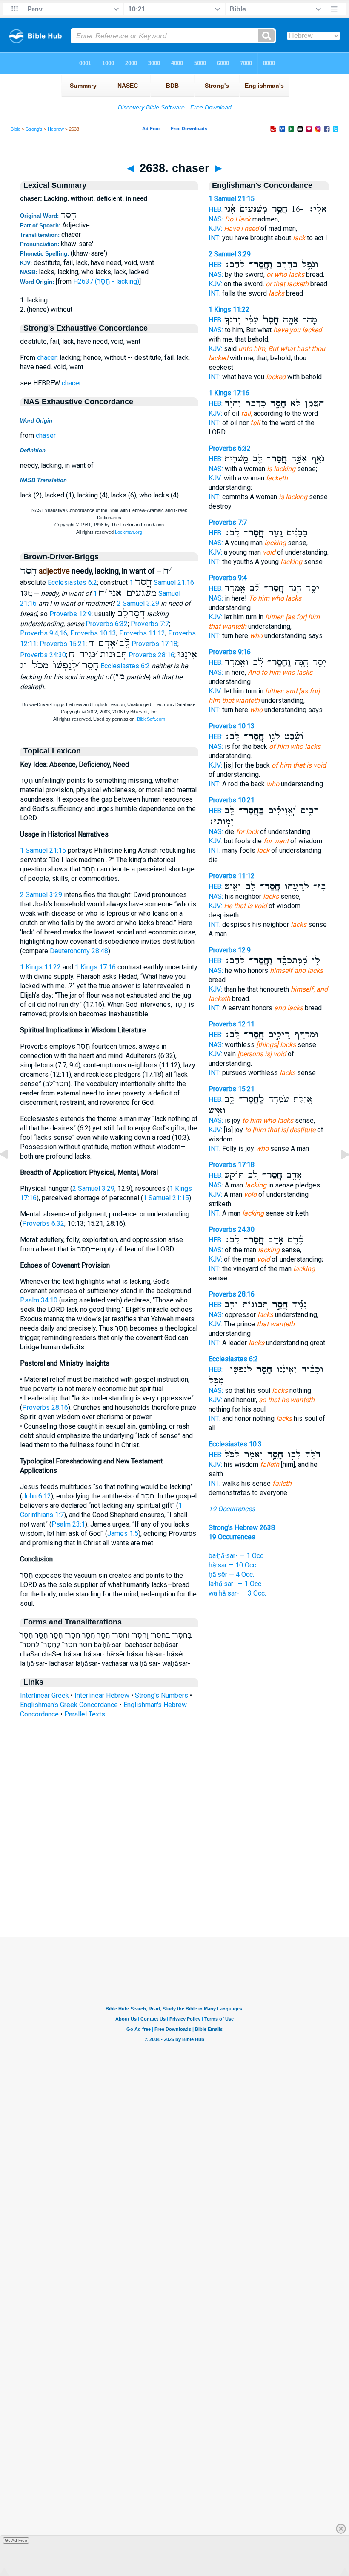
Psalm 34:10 (39, 1300)
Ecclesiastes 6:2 (72, 582)
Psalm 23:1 (68, 1524)
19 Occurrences (232, 1509)
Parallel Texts (85, 1714)
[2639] (338, 1174)
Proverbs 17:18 (154, 644)
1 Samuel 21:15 (43, 850)
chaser (46, 436)
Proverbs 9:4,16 (44, 633)
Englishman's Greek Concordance (69, 1705)
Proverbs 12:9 (70, 614)
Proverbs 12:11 (232, 1024)
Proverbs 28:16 (152, 655)
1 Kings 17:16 (95, 967)
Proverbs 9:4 (228, 578)
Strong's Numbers (162, 1695)
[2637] (11, 1174)
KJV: (215, 229)
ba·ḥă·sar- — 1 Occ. (237, 1556)
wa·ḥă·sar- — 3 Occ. (237, 1593)
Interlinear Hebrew (102, 1695)
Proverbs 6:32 (107, 624)
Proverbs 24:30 (43, 655)
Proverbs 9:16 (230, 652)
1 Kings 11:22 (40, 967)
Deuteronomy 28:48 (79, 951)
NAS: (216, 219)
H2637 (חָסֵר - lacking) (106, 281)
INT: (215, 238)
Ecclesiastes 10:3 (235, 1444)
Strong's (34, 129)
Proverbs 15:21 (63, 644)
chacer (47, 358)
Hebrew (56, 129)
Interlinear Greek (44, 1695)
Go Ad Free (16, 2540)
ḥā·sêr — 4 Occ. (231, 1574)
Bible (16, 129)
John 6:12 (37, 1496)
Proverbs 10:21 (232, 800)
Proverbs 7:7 (150, 624)
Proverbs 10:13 (93, 633)
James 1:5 (123, 1534)
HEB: (216, 209)
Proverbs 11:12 (142, 633)
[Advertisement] (174, 1885)
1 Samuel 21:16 (162, 582)
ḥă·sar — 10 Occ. (233, 1565)
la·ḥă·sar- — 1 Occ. (236, 1584)
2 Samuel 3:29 (138, 603)
